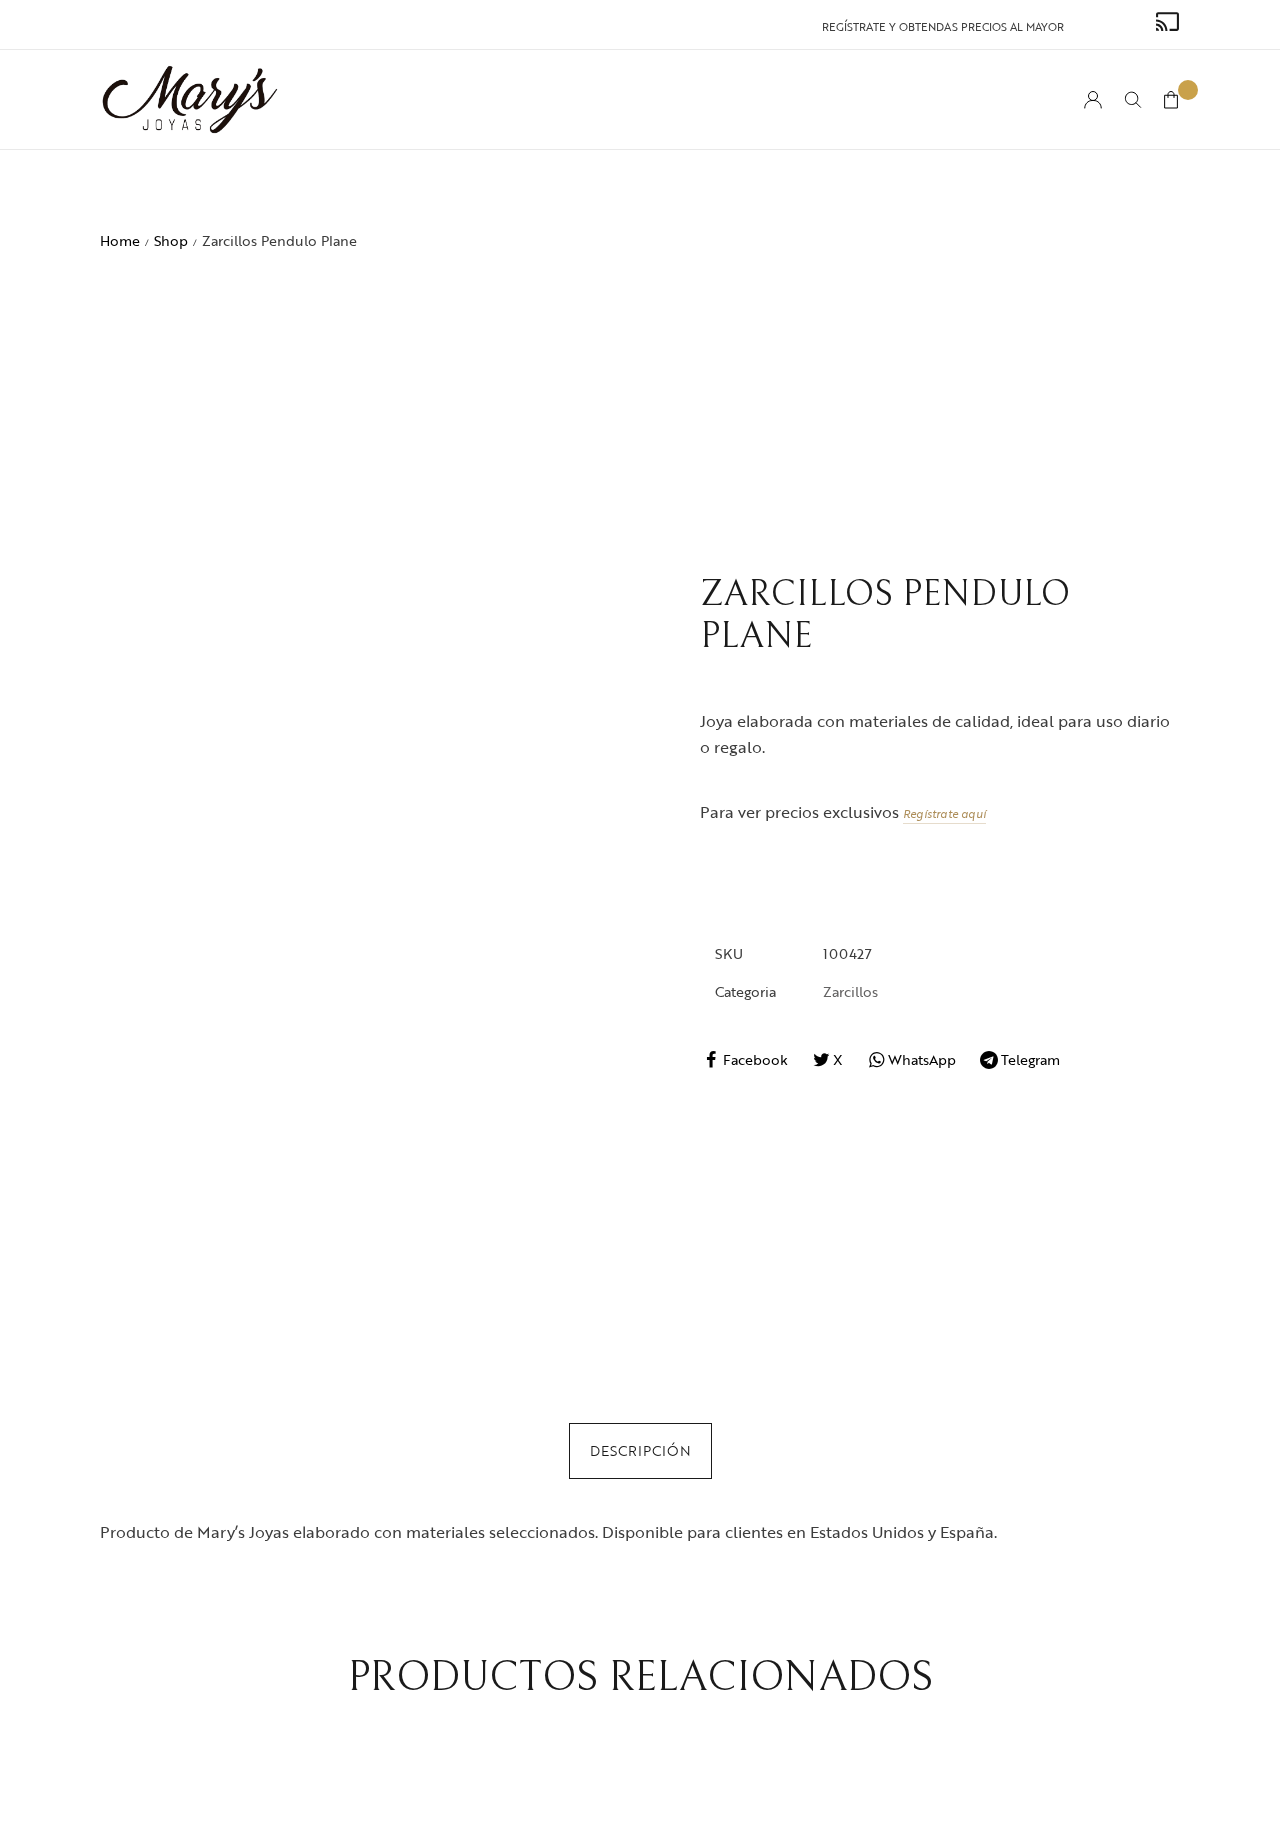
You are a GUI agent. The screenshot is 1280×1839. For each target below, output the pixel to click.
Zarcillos (850, 991)
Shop (171, 240)
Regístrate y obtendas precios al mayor (943, 27)
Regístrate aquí (944, 814)
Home (120, 240)
